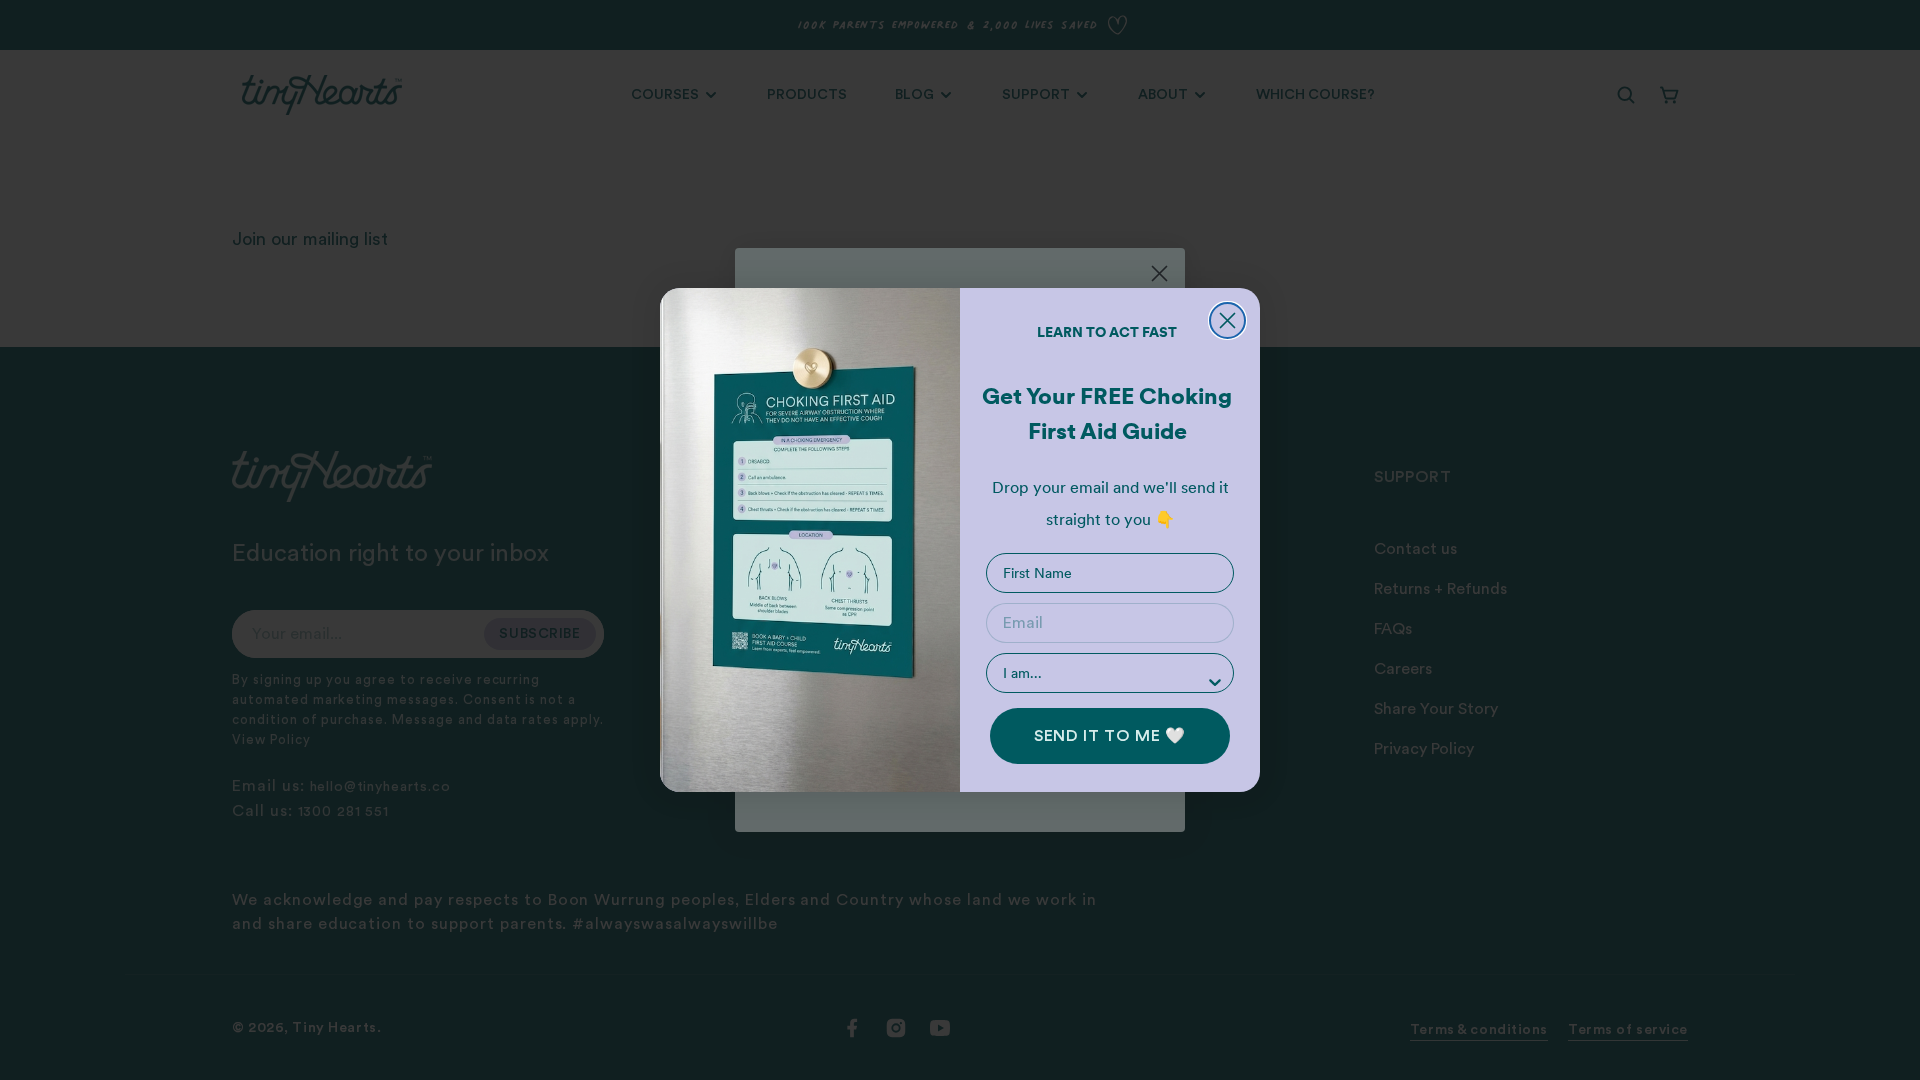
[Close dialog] (1227, 320)
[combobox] (1104, 673)
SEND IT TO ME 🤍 (1110, 736)
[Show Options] (1215, 682)
